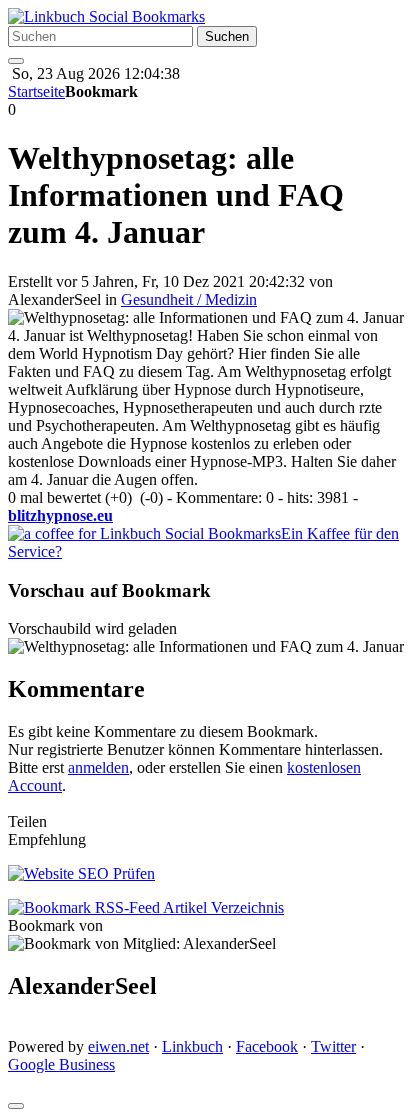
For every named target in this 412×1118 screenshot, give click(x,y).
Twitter (333, 1046)
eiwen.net (118, 1046)
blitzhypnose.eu (60, 515)
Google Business (61, 1064)
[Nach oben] (16, 1106)
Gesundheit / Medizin (189, 299)
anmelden (98, 767)
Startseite (36, 91)
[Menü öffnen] (16, 61)
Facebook (267, 1046)
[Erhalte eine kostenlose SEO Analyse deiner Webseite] (81, 873)
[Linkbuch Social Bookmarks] (106, 16)
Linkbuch (192, 1046)
